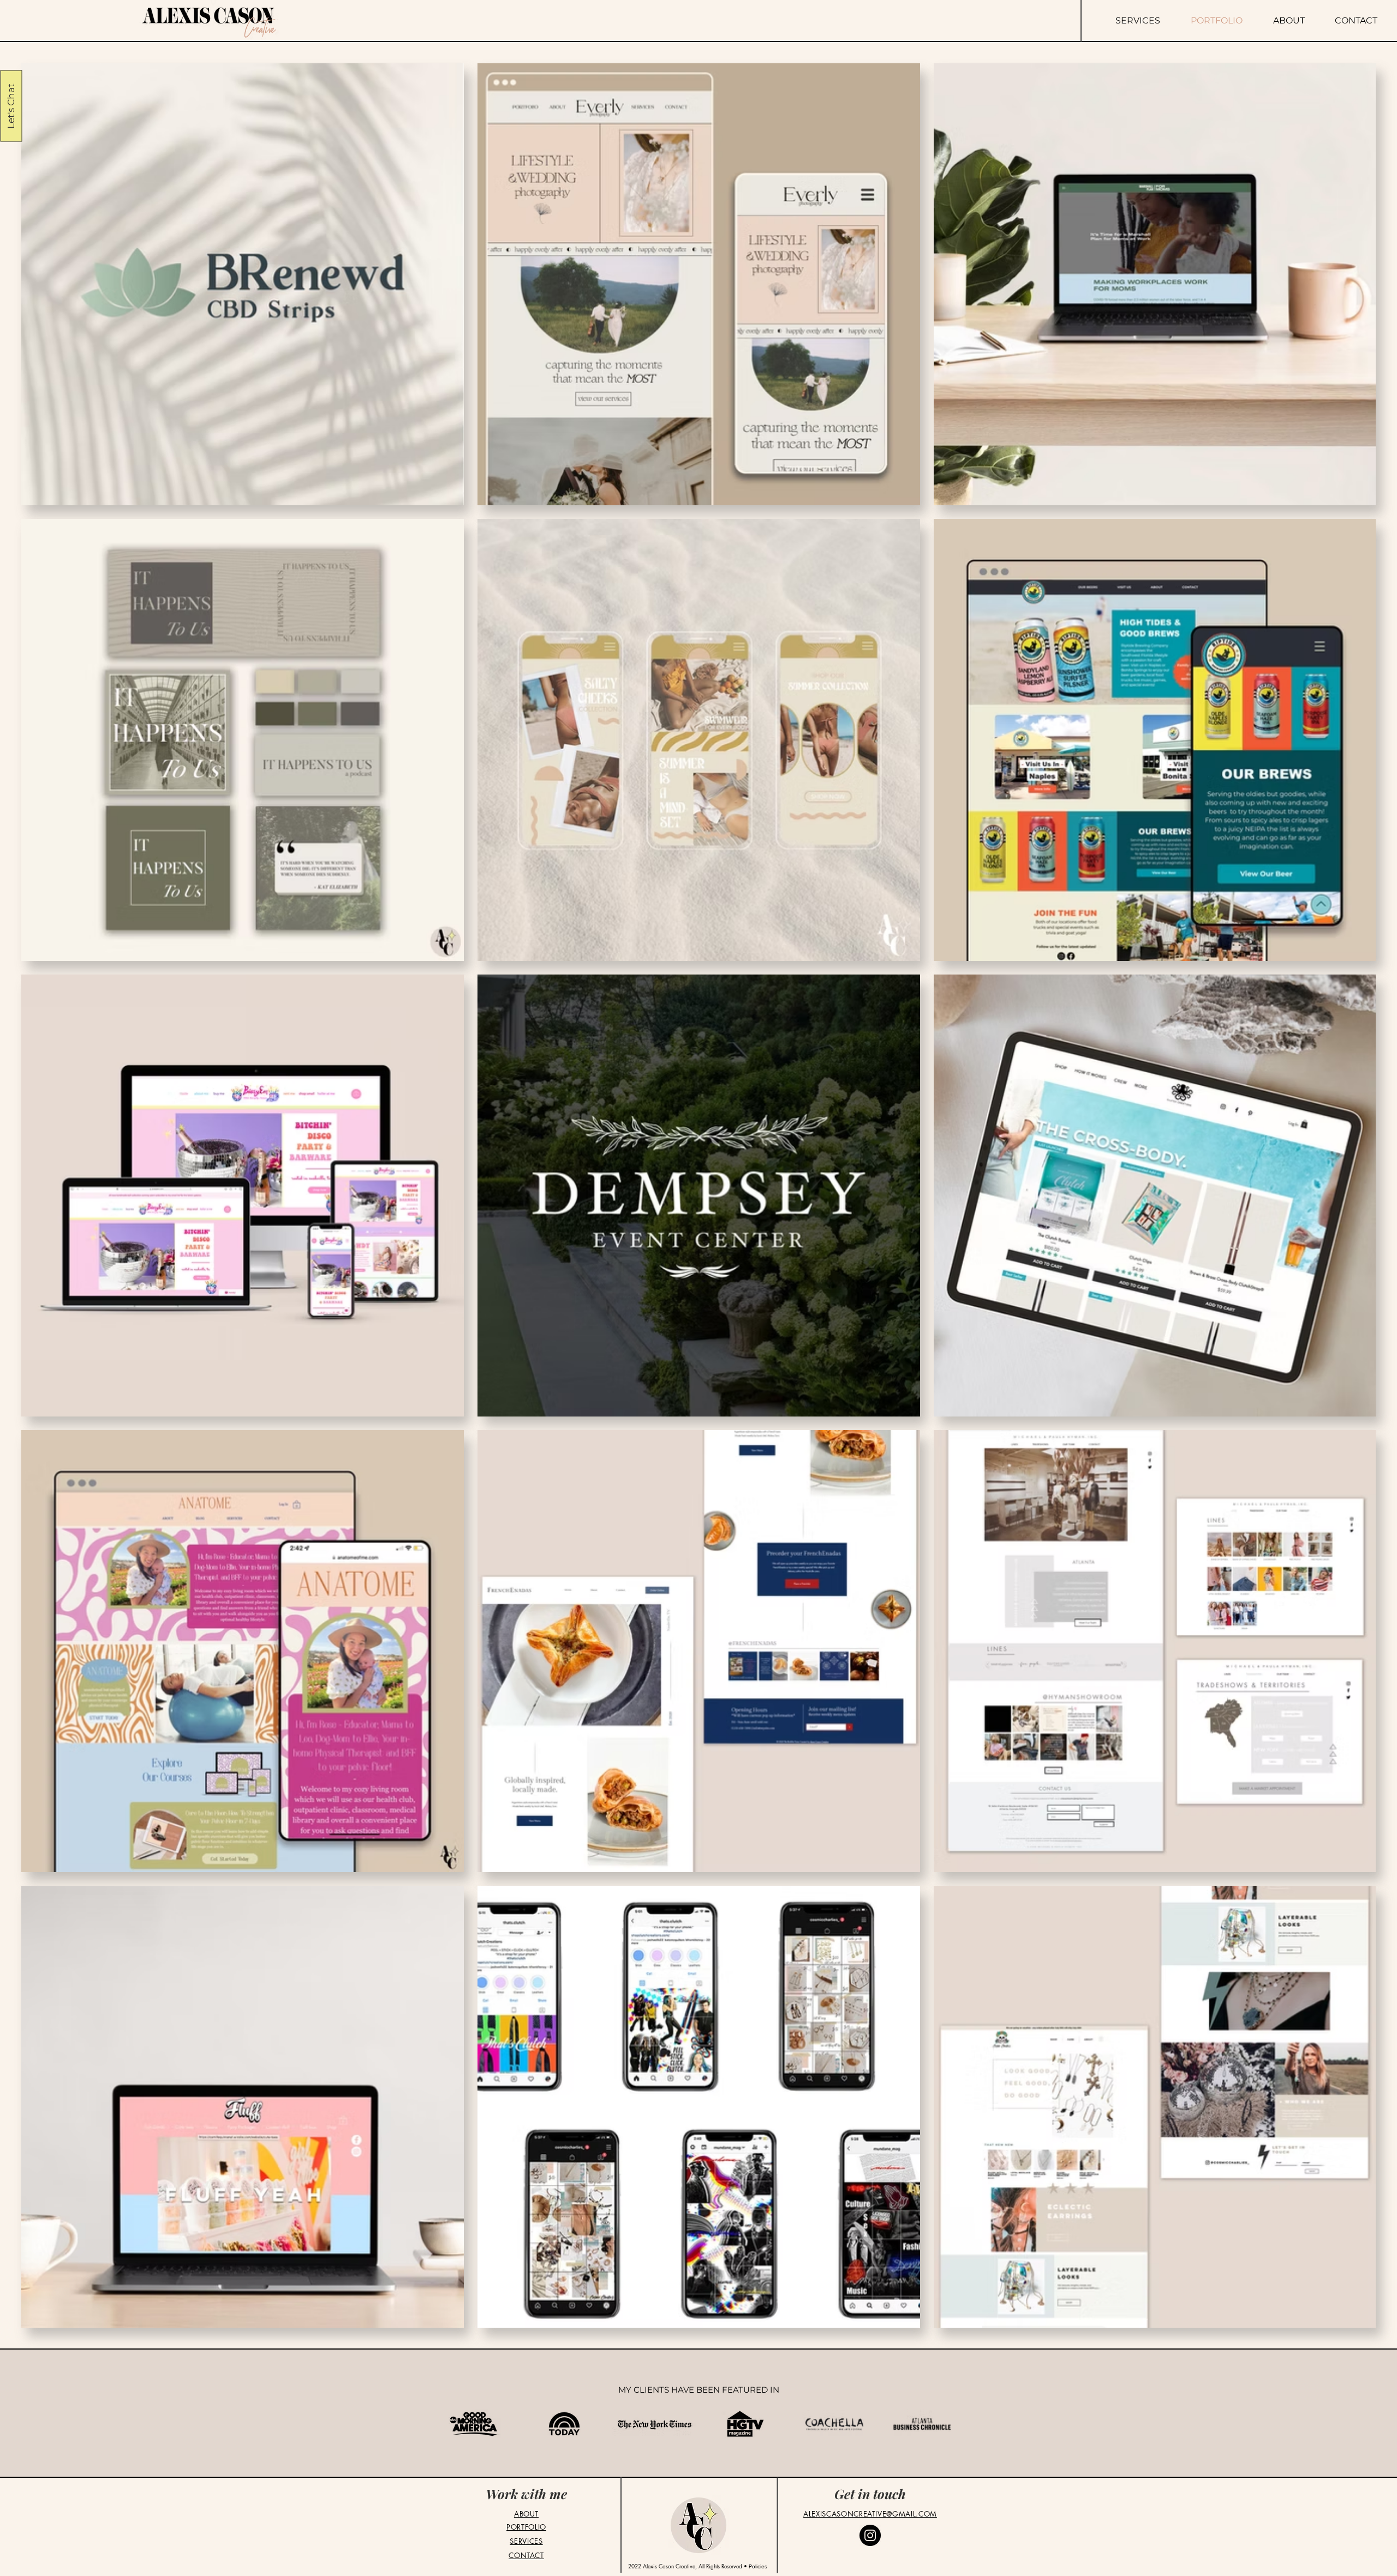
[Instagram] (870, 2535)
